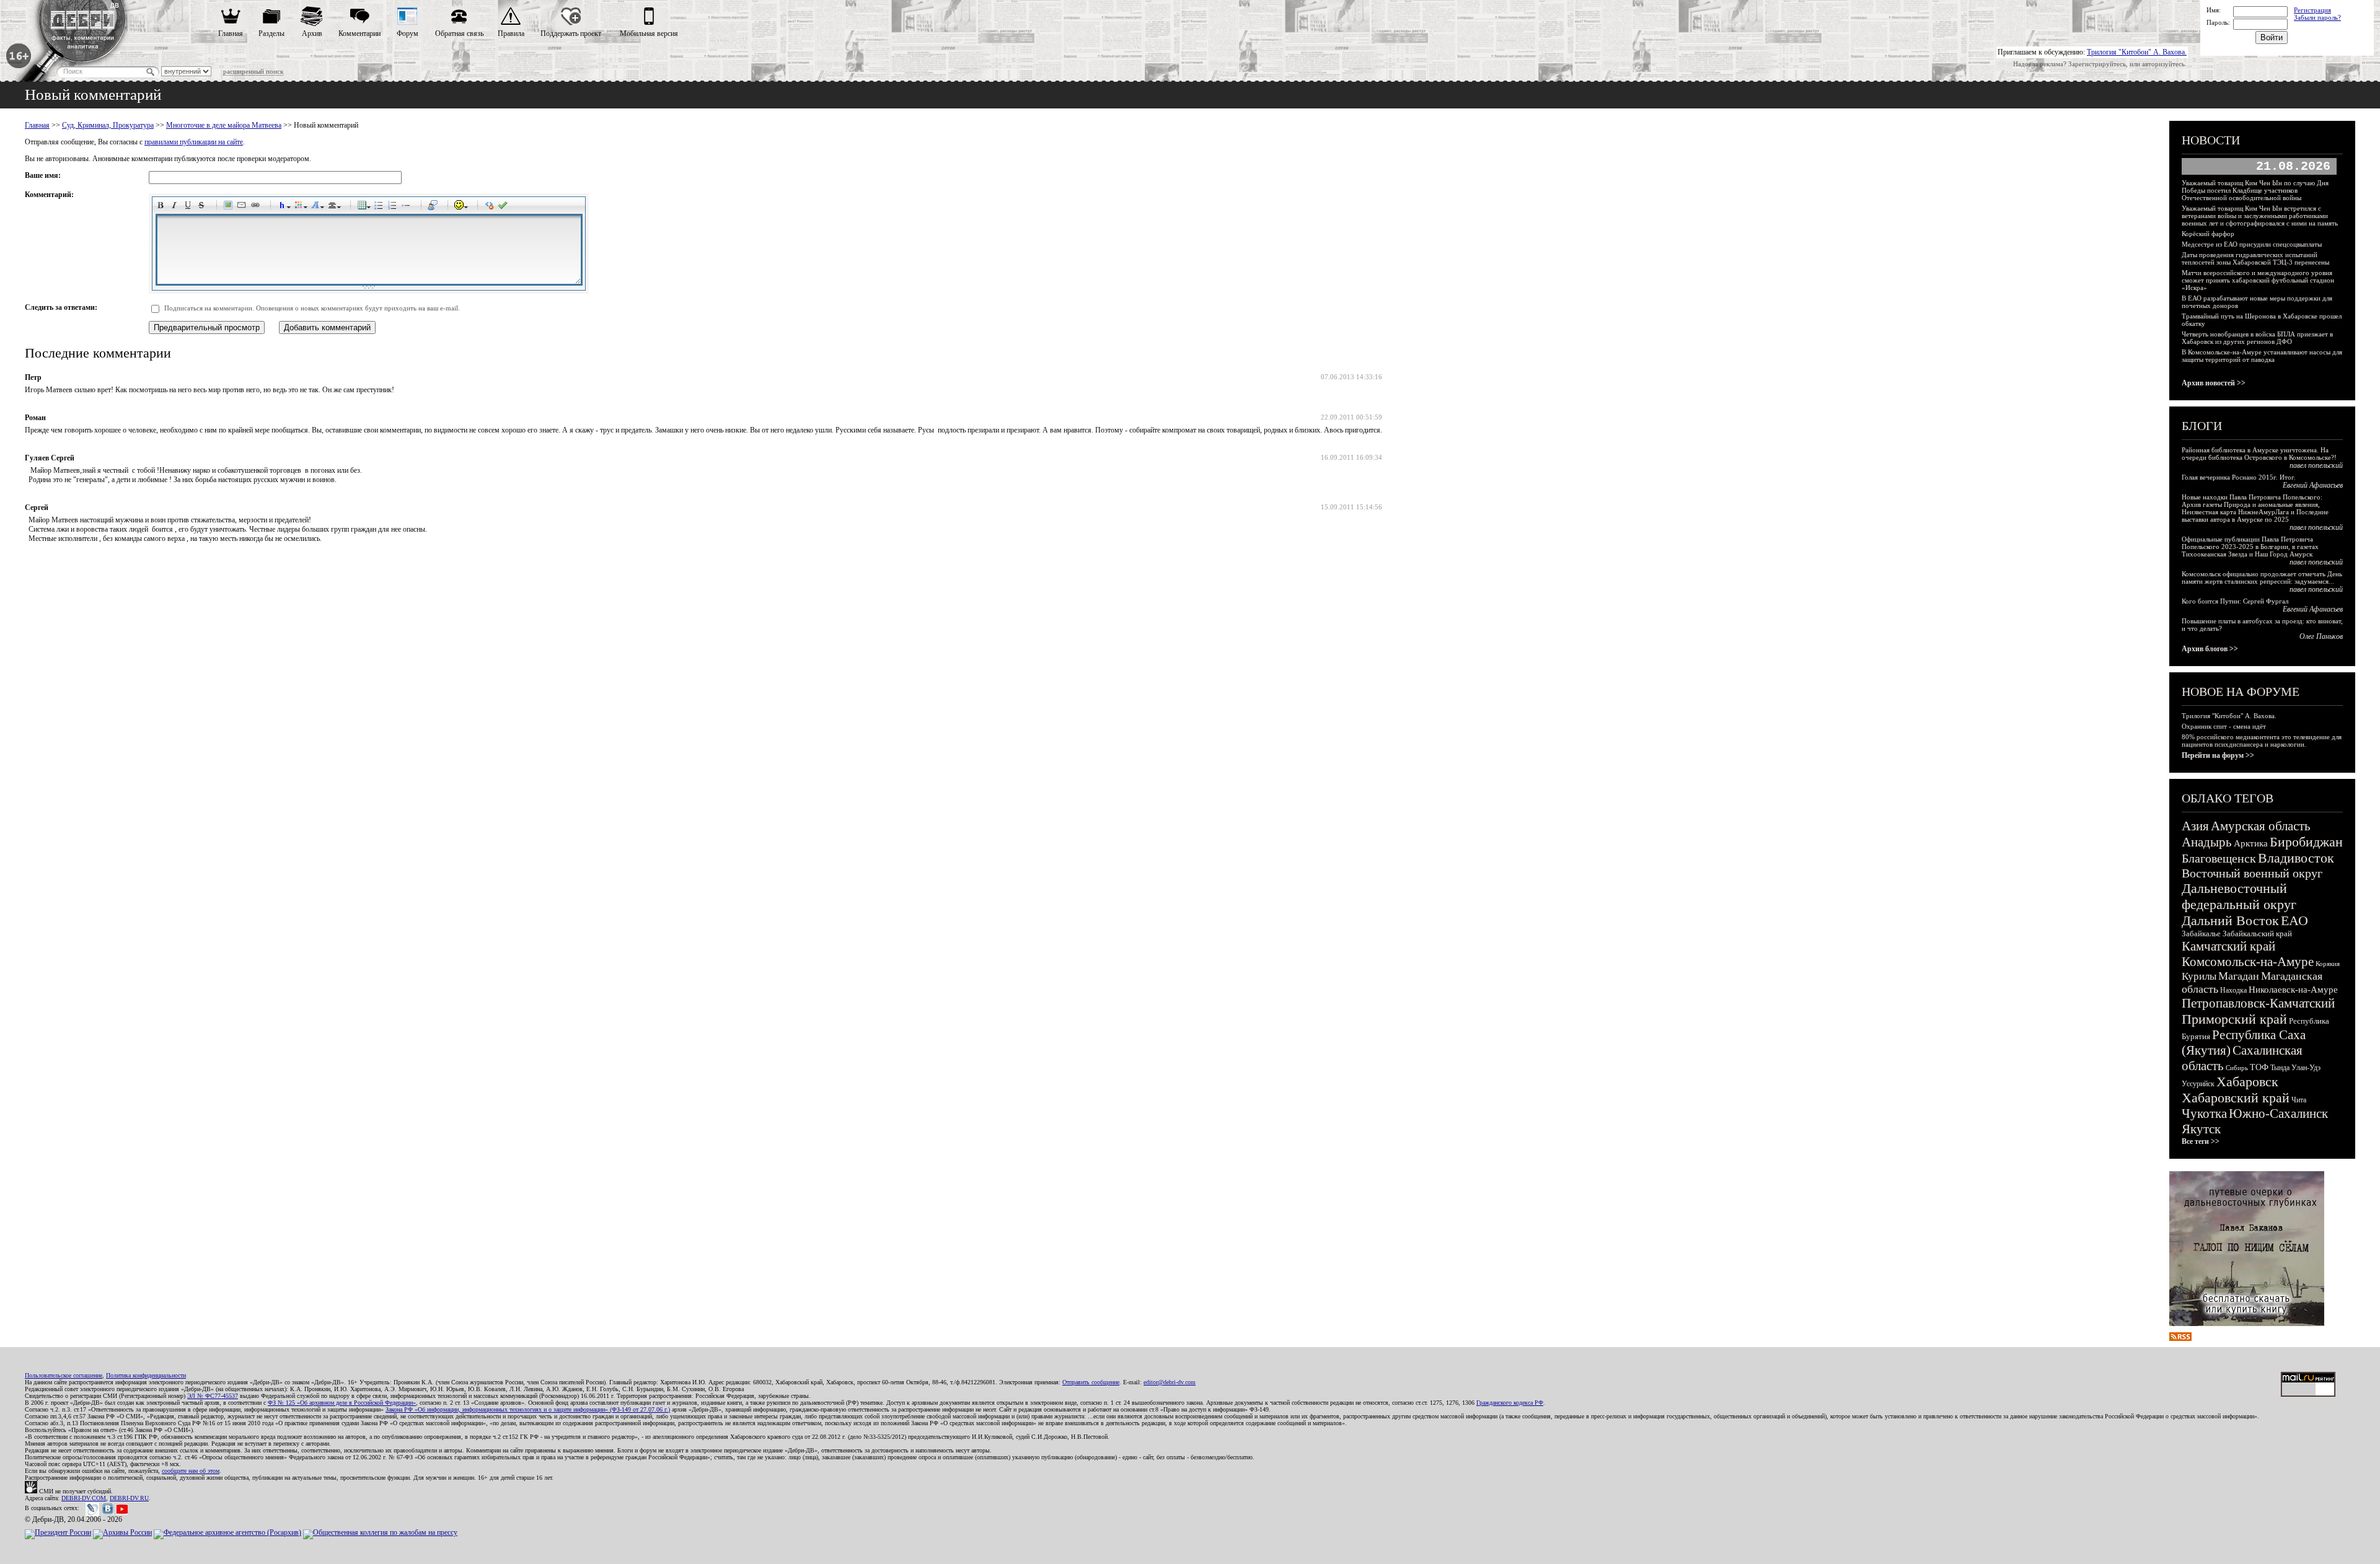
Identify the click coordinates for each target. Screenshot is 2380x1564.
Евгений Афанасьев (2313, 485)
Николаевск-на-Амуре (2293, 990)
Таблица (364, 207)
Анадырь (2207, 842)
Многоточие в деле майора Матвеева (224, 125)
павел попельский (2316, 465)
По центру (334, 207)
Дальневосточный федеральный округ (2239, 896)
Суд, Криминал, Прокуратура (108, 125)
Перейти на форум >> (2218, 755)
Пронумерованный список (394, 207)
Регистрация (2312, 10)
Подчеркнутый (190, 207)
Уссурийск (2198, 1084)
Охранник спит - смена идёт (2224, 726)
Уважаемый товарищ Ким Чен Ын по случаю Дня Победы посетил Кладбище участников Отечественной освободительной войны (2255, 190)
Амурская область (2261, 826)
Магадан (2239, 976)
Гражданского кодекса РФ (1510, 1403)
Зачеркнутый (203, 207)
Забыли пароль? (2317, 17)
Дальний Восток (2230, 920)
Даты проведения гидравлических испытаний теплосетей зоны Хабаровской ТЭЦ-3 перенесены (2255, 258)
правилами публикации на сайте (194, 142)
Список (381, 207)
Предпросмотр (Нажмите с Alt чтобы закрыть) (505, 207)
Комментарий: (49, 195)
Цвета (301, 207)
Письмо (244, 207)
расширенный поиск (253, 71)
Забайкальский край (2257, 934)
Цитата (434, 207)
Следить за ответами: (61, 307)
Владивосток (2296, 858)
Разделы (271, 33)
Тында (2280, 1068)
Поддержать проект (571, 33)
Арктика (2251, 843)
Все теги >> (2201, 1141)
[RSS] (2180, 1338)
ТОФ (2259, 1067)
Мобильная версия (649, 33)
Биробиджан (2306, 842)
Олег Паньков (2321, 636)
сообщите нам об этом (191, 1471)
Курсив (176, 207)
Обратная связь (459, 33)
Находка (2233, 990)
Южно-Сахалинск (2278, 1114)
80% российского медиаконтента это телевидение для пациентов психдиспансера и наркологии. (2262, 740)
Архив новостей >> (2214, 383)
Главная (231, 33)
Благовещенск (2219, 858)
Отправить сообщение (1091, 1382)
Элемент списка (408, 207)
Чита (2299, 1100)
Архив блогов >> (2210, 649)
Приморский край (2234, 1019)
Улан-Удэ (2306, 1068)
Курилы (2199, 976)
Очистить (491, 207)
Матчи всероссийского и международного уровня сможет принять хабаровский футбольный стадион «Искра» (2258, 280)
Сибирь (2237, 1068)
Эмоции (461, 207)
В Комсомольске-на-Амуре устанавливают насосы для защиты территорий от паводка (2262, 356)
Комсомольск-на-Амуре (2248, 962)
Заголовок (284, 207)
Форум (408, 33)
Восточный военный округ (2252, 873)
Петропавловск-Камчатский (2258, 1003)
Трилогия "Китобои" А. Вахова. (2137, 52)
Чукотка (2204, 1114)
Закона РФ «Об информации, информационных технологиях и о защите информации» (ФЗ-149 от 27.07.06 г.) (528, 1409)
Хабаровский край (2236, 1098)
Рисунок (230, 207)
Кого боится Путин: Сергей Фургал (2235, 601)
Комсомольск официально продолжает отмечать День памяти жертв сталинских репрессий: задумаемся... (2262, 578)
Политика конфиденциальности (146, 1375)
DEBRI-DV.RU (129, 1498)
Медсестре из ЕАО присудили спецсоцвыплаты (2252, 244)
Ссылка (257, 207)
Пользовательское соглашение (64, 1375)
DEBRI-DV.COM (84, 1498)
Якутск (2201, 1129)
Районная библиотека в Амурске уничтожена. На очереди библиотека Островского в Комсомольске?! (2259, 454)
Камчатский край (2228, 946)
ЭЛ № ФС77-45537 (213, 1396)
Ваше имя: (43, 175)
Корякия (2328, 964)
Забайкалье (2201, 934)
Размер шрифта (317, 207)
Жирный (162, 207)
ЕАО (2294, 920)
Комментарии (359, 33)
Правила (511, 33)
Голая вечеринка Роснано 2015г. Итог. (2239, 477)
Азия (2195, 826)
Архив (312, 33)
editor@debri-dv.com (1170, 1382)
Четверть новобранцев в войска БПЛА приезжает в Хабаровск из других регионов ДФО (2257, 338)
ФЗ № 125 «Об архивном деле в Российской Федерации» (342, 1403)
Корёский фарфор (2208, 234)
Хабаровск (2247, 1082)
